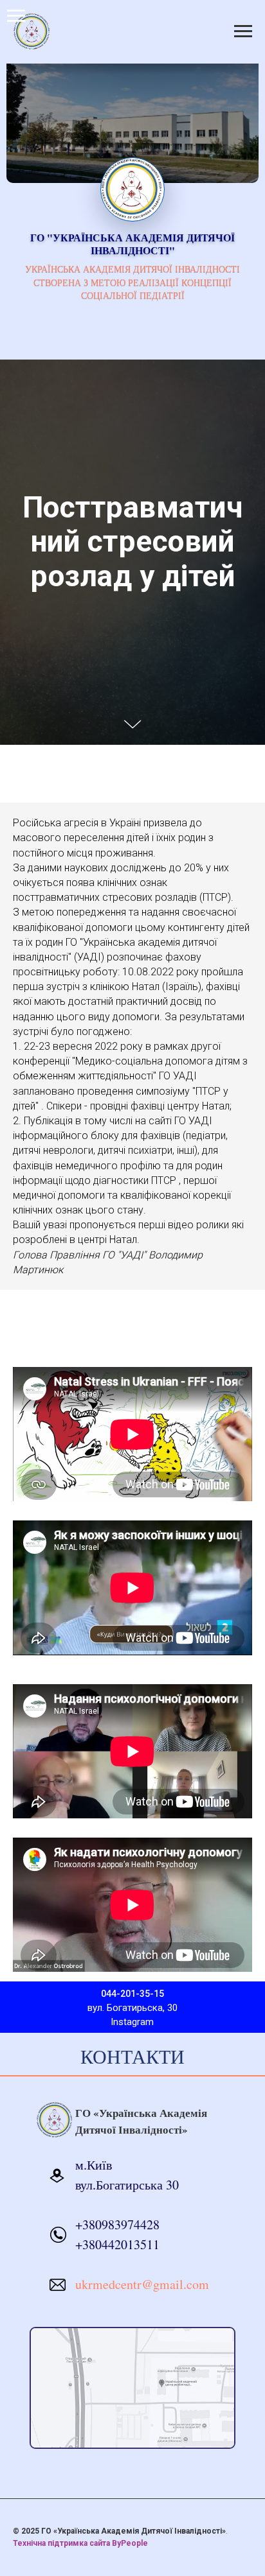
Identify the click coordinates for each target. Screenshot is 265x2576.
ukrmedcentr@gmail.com (142, 2284)
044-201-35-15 (132, 1994)
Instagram (132, 2022)
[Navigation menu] (16, 16)
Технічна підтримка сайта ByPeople (80, 2543)
